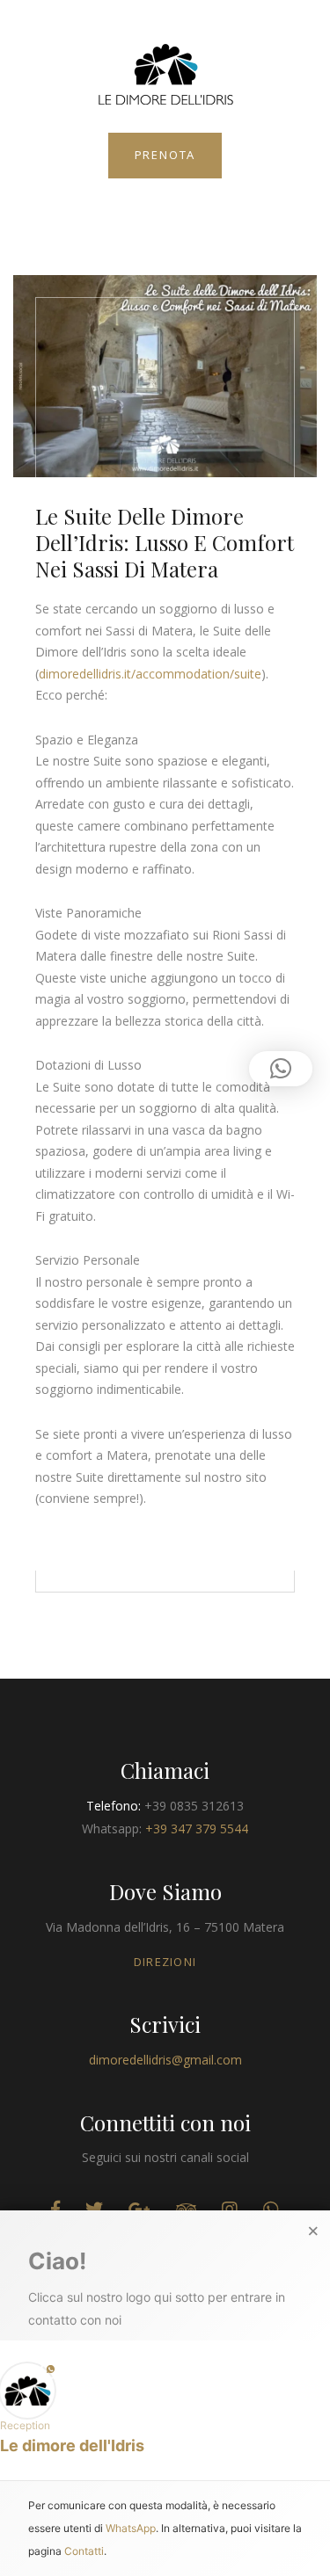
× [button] (313, 2231)
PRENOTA (165, 155)
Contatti (84, 2550)
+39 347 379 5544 (197, 1829)
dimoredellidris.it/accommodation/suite (150, 674)
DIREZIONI (165, 1962)
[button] (165, 2409)
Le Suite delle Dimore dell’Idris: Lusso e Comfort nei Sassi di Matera (165, 542)
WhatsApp (131, 2527)
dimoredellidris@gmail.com (165, 2060)
